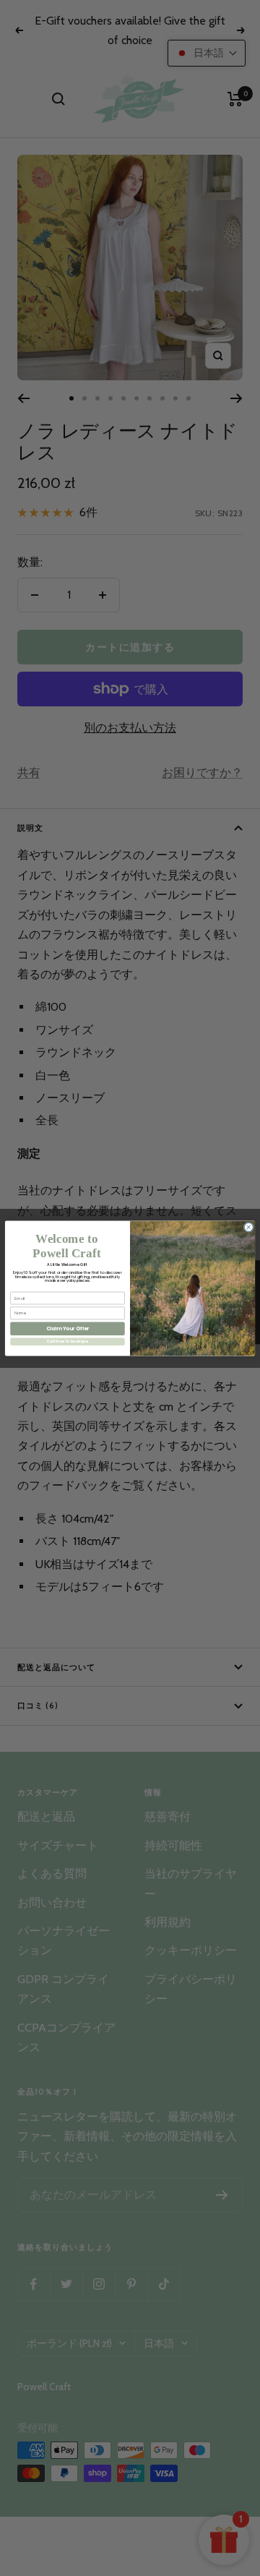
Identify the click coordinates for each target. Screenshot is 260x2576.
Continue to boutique (68, 1342)
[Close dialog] (248, 1227)
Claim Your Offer (68, 1328)
